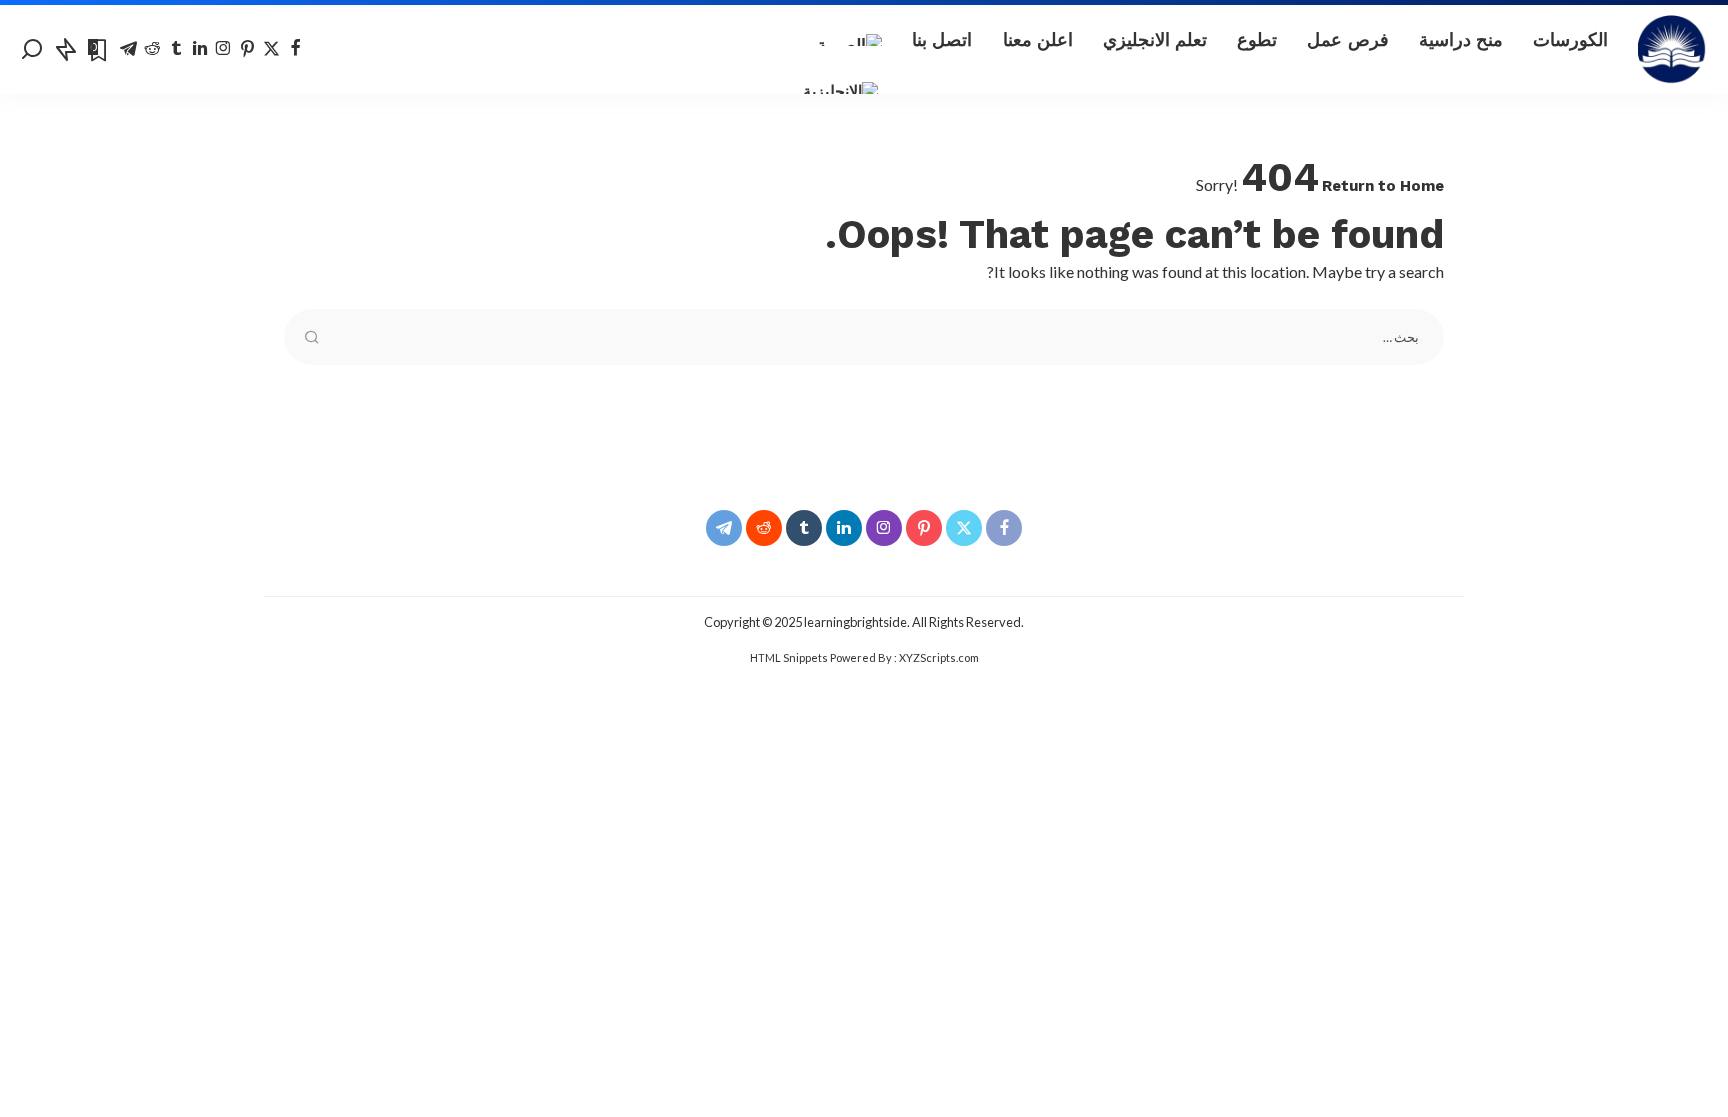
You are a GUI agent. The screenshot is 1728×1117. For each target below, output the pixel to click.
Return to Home (1383, 186)
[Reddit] (152, 49)
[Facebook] (295, 49)
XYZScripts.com (939, 657)
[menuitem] (849, 40)
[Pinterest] (247, 49)
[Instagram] (223, 49)
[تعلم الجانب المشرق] (1673, 50)
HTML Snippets (789, 657)
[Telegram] (128, 49)
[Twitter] (271, 49)
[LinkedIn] (200, 49)
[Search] (32, 49)
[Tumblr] (176, 49)
